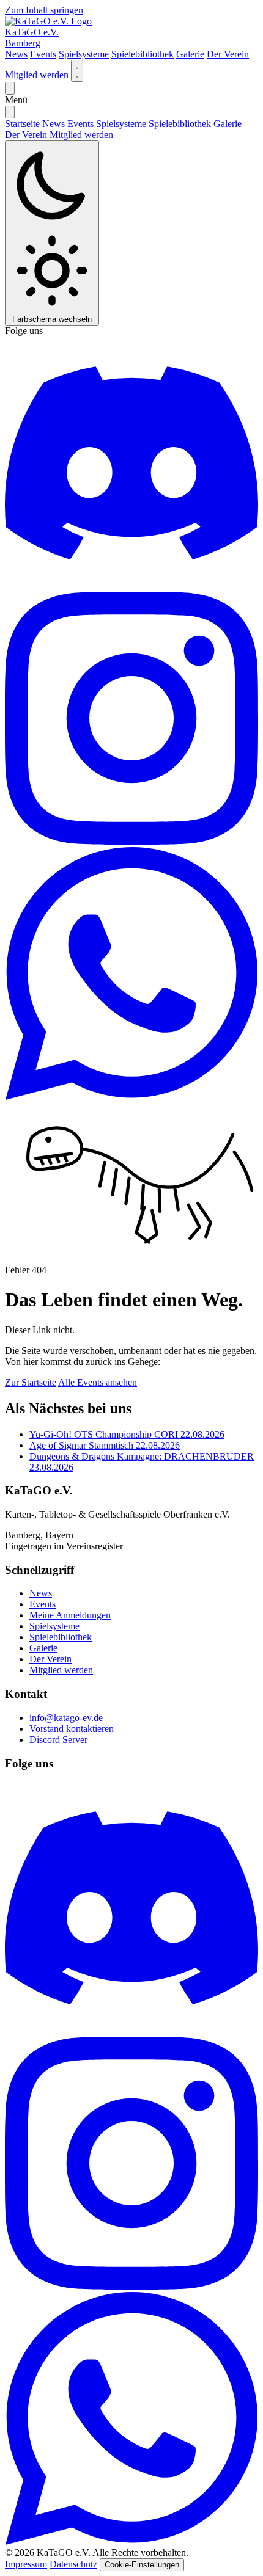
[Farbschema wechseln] (77, 71)
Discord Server (58, 1740)
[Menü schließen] (10, 112)
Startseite (22, 124)
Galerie (190, 54)
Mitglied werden (37, 75)
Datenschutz (73, 2564)
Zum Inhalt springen (44, 10)
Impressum (26, 2564)
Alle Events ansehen (98, 1382)
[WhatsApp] (131, 1097)
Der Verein (228, 54)
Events (43, 54)
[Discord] (131, 586)
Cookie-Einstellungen (142, 2565)
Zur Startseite (31, 1382)
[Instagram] (131, 841)
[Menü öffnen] (10, 88)
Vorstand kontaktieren (72, 1729)
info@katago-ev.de (66, 1718)
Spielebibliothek (143, 54)
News (16, 54)
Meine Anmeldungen (70, 1615)
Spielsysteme (84, 54)
